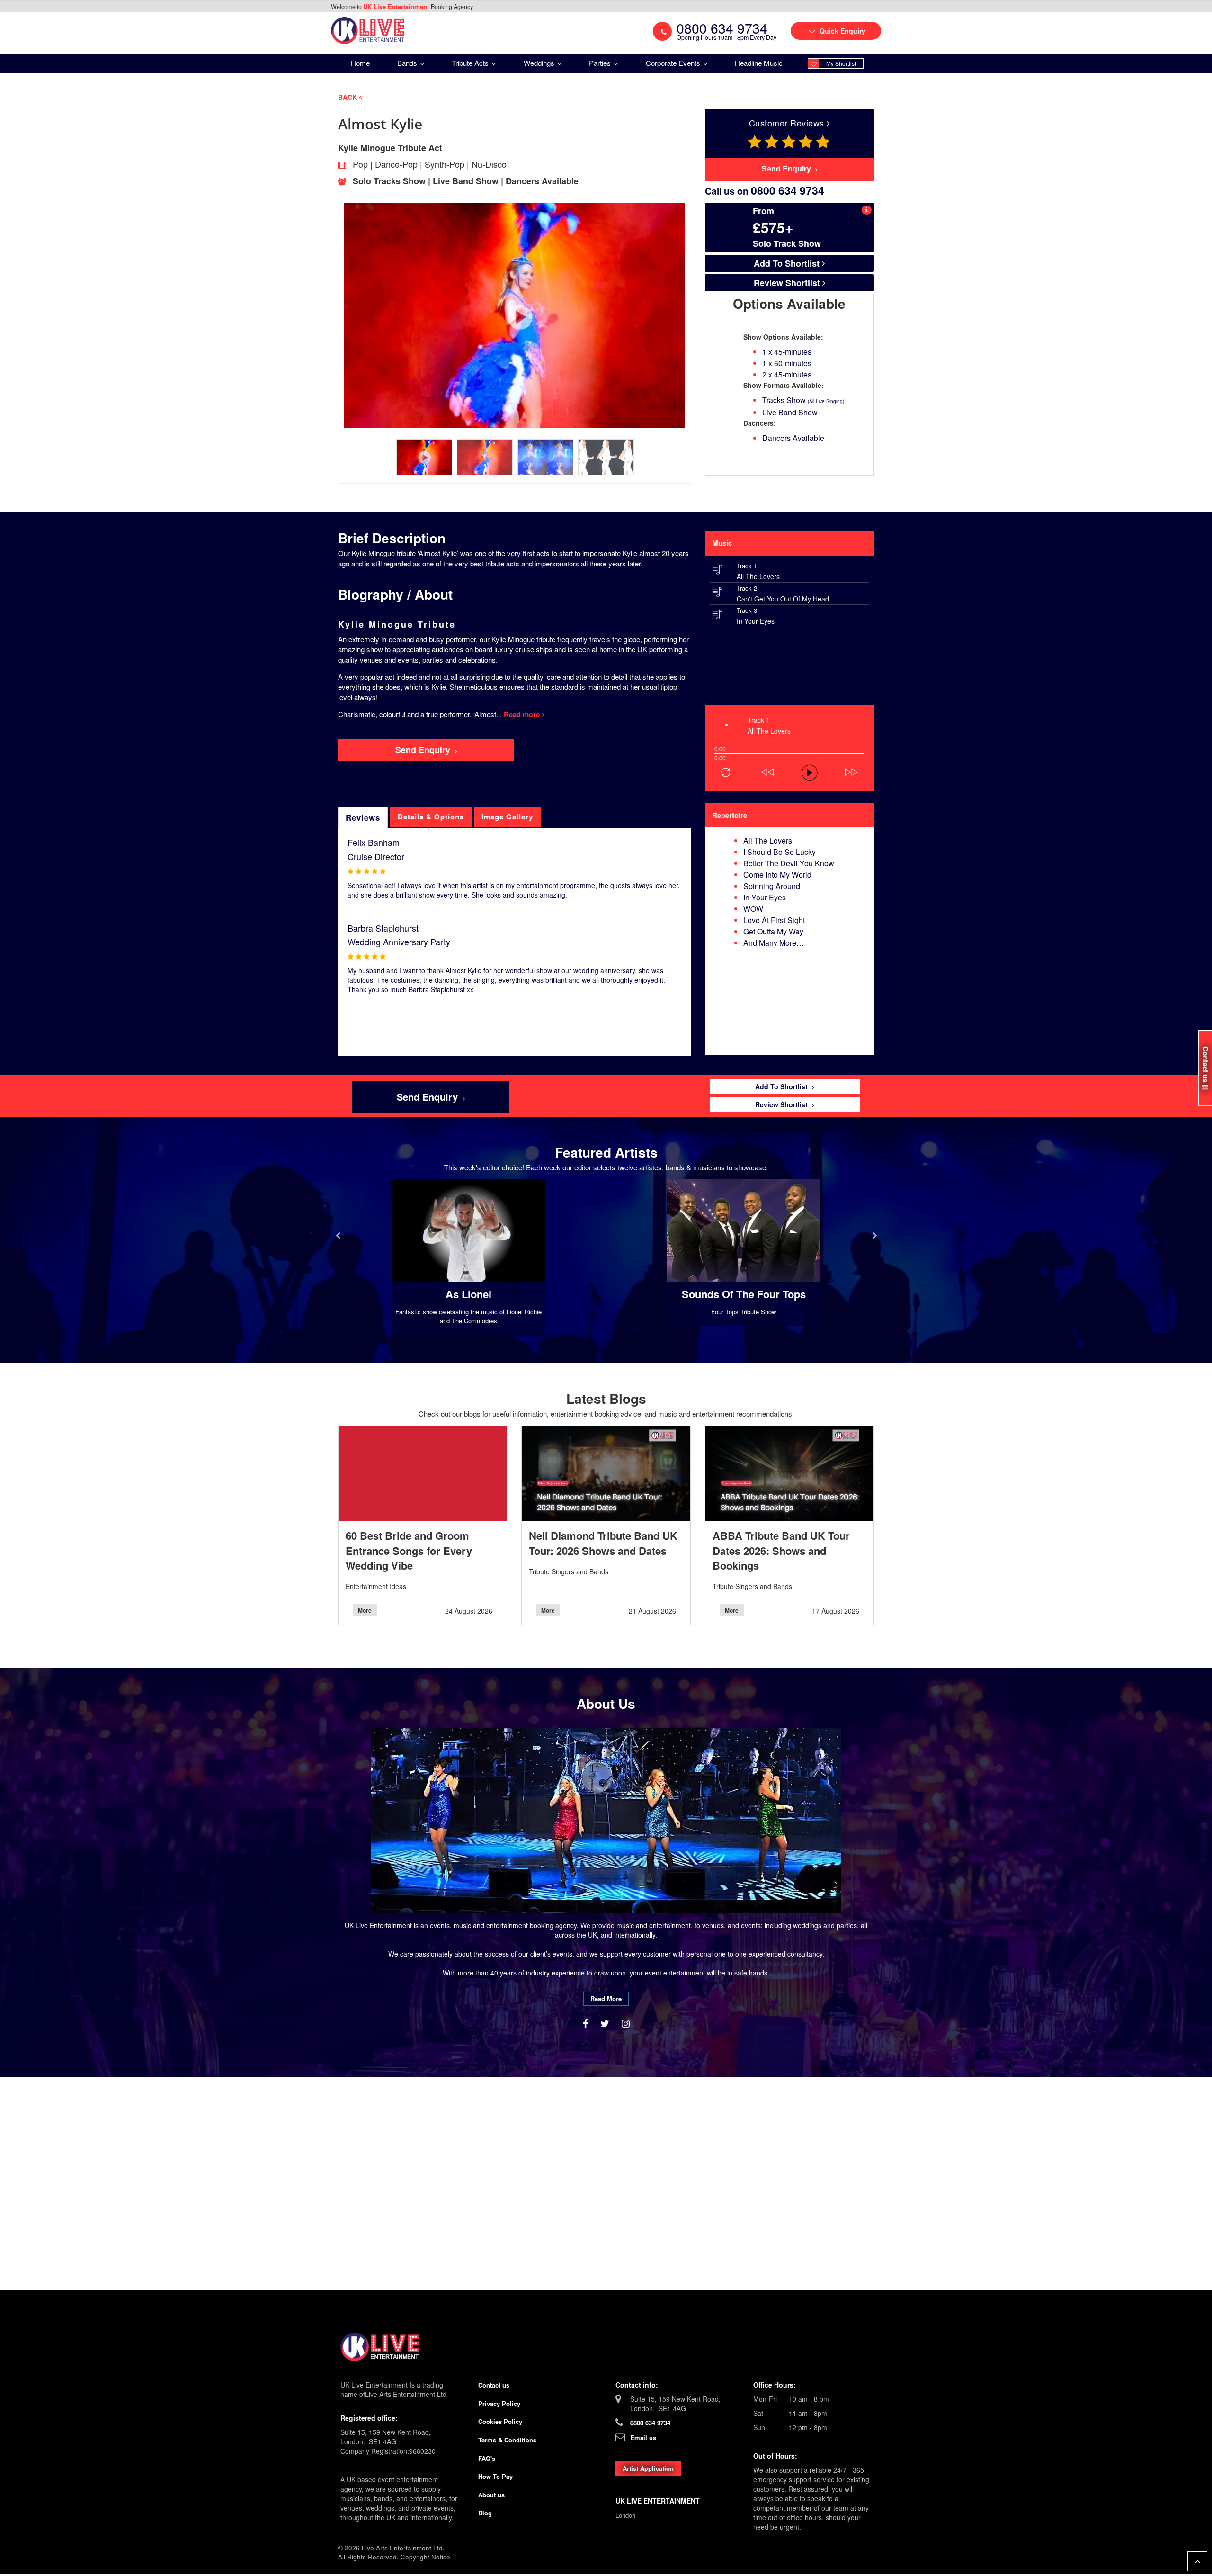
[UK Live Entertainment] (606, 2347)
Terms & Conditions (507, 2440)
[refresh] (726, 772)
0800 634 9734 (650, 2423)
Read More (606, 1998)
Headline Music (759, 63)
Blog (485, 2513)
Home (360, 63)
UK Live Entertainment (397, 6)
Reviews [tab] (363, 817)
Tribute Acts (471, 63)
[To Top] (1197, 2561)
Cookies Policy (500, 2421)
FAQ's (487, 2458)
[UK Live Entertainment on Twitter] (606, 2023)
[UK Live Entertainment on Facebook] (587, 2023)
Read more (523, 714)
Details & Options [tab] (431, 817)
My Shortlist (841, 63)
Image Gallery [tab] (507, 817)
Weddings (540, 63)
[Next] (706, 700)
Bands (408, 63)
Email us (643, 2437)
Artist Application (648, 2468)
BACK (348, 97)
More (365, 1610)
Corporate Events (674, 63)
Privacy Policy (499, 2403)
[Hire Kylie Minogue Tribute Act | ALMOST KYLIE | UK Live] (368, 30)
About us (491, 2495)
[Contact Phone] (662, 31)
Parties (601, 63)
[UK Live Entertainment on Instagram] (626, 2023)
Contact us (494, 2385)
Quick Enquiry (842, 31)
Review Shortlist (788, 283)
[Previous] (706, 691)
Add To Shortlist (788, 263)
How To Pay (495, 2476)
